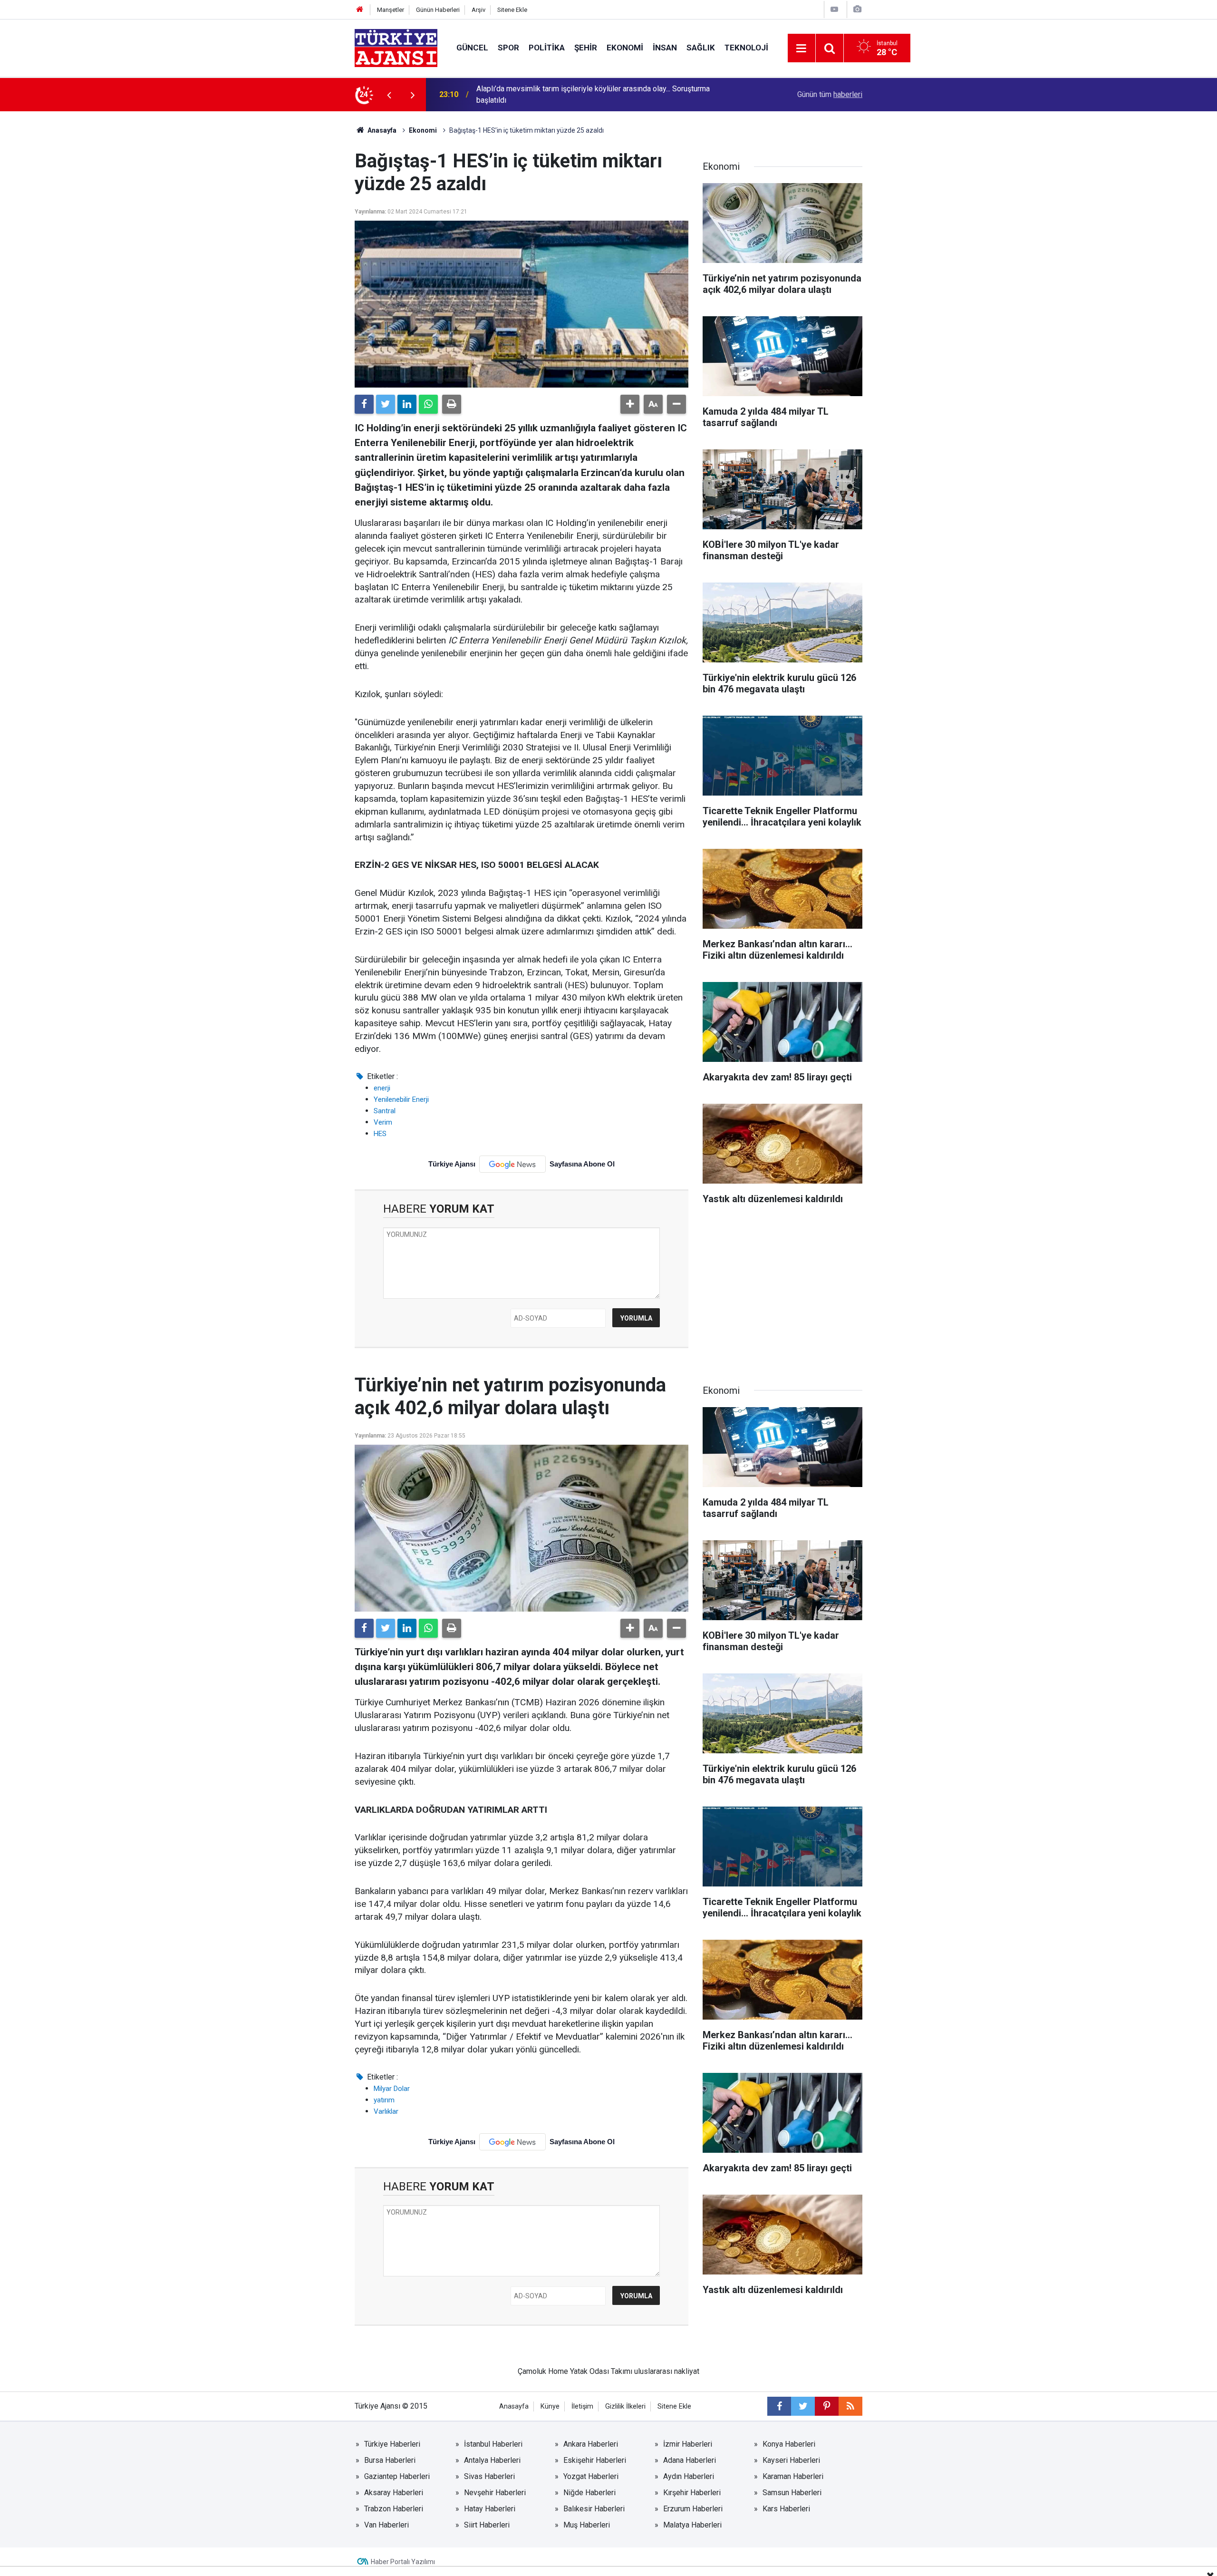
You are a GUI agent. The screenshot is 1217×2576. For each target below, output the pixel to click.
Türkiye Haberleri (392, 2444)
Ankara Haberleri (591, 2444)
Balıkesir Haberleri (594, 2509)
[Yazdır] (452, 404)
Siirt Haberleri (487, 2525)
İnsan (665, 48)
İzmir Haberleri (688, 2444)
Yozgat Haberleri (591, 2476)
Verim (383, 1122)
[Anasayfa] (360, 10)
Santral (385, 1111)
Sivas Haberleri (489, 2476)
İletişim (582, 2406)
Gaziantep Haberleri (397, 2476)
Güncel (472, 48)
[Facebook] (364, 404)
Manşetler (391, 10)
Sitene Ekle (512, 10)
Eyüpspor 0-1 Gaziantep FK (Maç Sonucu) (545, 94)
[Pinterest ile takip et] (827, 2406)
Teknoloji (746, 48)
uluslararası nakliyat (667, 2371)
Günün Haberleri (438, 10)
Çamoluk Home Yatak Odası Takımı (575, 2371)
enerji (382, 1088)
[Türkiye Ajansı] (396, 47)
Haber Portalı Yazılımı (403, 2562)
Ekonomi (625, 48)
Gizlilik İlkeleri (625, 2406)
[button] (630, 404)
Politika (547, 48)
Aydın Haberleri (689, 2476)
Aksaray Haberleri (394, 2493)
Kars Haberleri (786, 2509)
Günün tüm (830, 94)
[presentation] (389, 95)
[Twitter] (386, 404)
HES (380, 1134)
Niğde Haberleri (589, 2493)
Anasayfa (381, 130)
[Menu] (802, 49)
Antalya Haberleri (492, 2460)
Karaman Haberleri (793, 2476)
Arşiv (478, 10)
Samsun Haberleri (792, 2493)
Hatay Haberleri (490, 2509)
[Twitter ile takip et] (803, 2406)
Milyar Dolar (392, 2089)
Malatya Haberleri (692, 2525)
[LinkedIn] (407, 404)
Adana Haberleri (690, 2460)
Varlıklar (386, 2111)
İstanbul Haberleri (493, 2444)
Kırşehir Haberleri (692, 2493)
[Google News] (512, 1164)
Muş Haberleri (587, 2525)
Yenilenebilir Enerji (401, 1099)
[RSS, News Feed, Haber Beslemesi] (850, 2406)
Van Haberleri (386, 2525)
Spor (508, 48)
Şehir (586, 48)
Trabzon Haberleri (394, 2509)
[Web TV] (834, 9)
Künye (550, 2406)
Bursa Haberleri (390, 2460)
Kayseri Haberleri (791, 2460)
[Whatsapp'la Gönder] (428, 404)
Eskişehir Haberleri (595, 2460)
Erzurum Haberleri (693, 2509)
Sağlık (701, 48)
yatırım (384, 2100)
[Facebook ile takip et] (779, 2406)
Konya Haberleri (789, 2444)
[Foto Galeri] (857, 9)
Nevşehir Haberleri (495, 2493)
